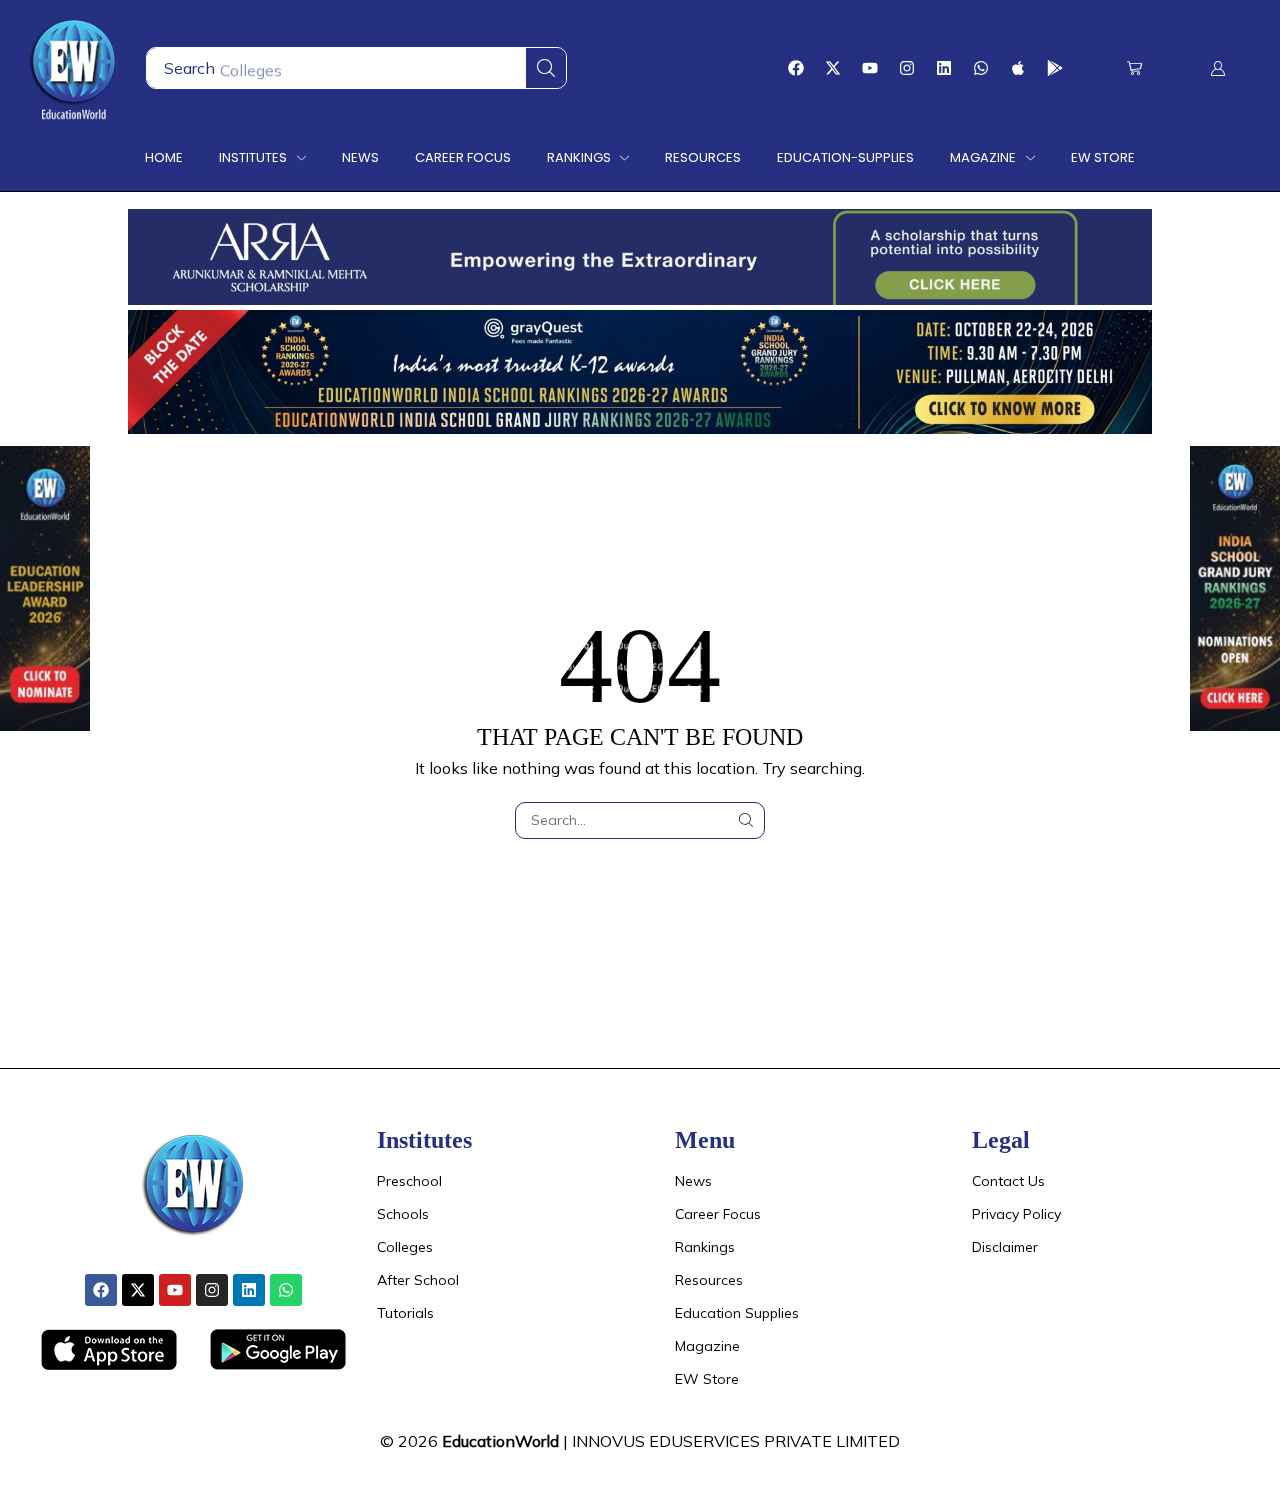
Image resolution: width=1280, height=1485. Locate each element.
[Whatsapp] (981, 68)
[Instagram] (907, 68)
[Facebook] (796, 68)
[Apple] (1018, 68)
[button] (1134, 68)
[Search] (546, 68)
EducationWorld (500, 1441)
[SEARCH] (746, 820)
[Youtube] (870, 68)
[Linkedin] (944, 68)
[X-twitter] (833, 68)
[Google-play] (1055, 68)
